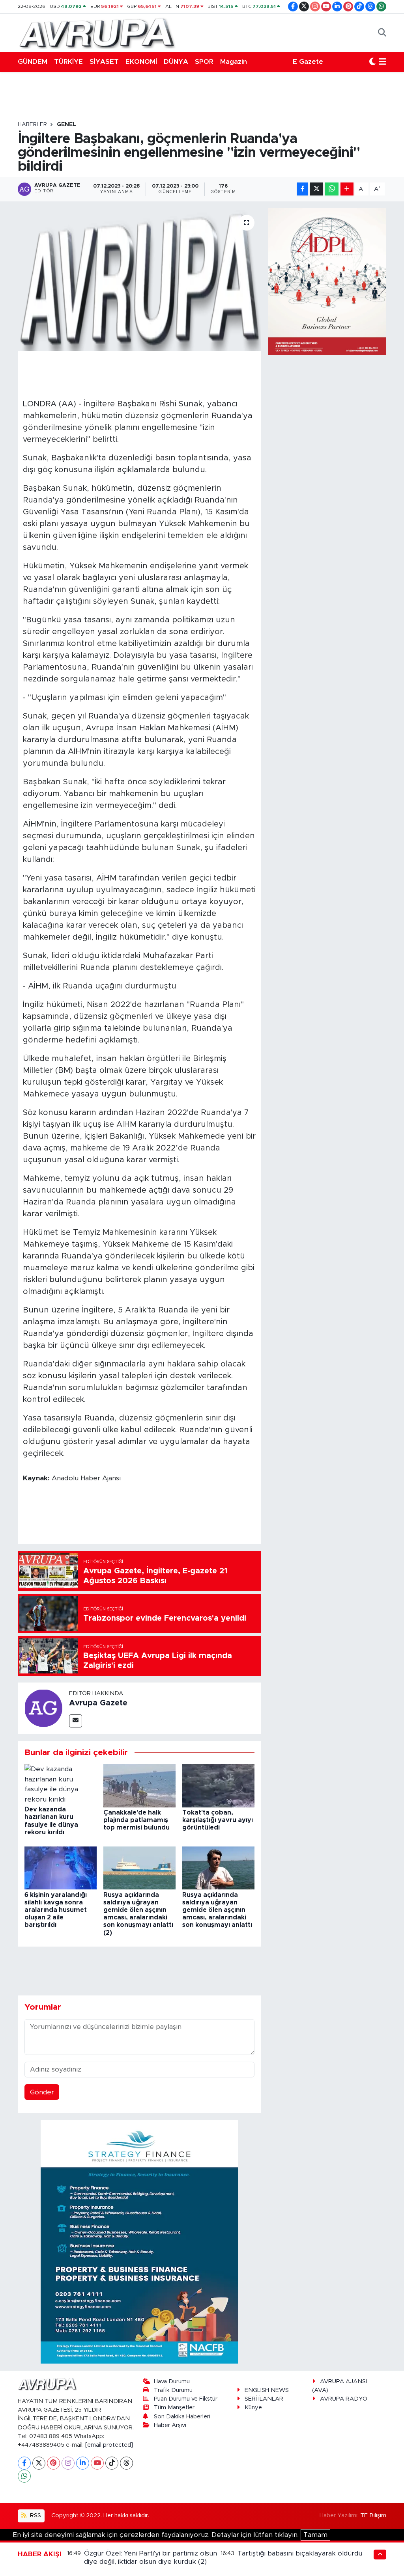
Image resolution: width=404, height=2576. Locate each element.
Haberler (32, 125)
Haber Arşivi (170, 2425)
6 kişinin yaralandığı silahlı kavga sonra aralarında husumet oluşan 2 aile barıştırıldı (56, 1910)
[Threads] (126, 2463)
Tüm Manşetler (174, 2408)
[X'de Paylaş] (316, 189)
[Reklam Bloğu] (139, 2242)
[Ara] (382, 33)
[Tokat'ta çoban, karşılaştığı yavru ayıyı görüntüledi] (218, 1785)
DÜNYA (176, 62)
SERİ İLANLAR (264, 2399)
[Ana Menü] (382, 62)
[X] (39, 2463)
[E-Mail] (76, 1721)
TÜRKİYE (68, 62)
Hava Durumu (172, 2381)
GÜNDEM (33, 62)
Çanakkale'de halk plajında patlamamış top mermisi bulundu (137, 1820)
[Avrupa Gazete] (97, 32)
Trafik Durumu (173, 2390)
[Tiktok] (112, 2463)
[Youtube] (97, 2463)
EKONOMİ (141, 62)
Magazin (234, 62)
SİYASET (104, 62)
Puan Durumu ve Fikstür (186, 2399)
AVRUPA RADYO (344, 2399)
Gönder (42, 2092)
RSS (35, 2516)
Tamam (315, 2535)
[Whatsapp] (24, 2476)
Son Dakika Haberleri (182, 2417)
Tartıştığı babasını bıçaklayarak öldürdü (300, 2553)
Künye (253, 2408)
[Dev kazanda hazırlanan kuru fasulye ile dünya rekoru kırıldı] (61, 1784)
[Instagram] (68, 2463)
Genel (66, 125)
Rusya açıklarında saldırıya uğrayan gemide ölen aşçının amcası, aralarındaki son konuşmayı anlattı (217, 1910)
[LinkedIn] (83, 2463)
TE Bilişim (373, 2516)
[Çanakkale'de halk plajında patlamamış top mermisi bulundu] (139, 1785)
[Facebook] (24, 2463)
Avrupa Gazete (98, 1703)
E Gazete (308, 62)
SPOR (204, 62)
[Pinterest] (53, 2463)
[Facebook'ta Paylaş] (303, 189)
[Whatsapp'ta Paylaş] (332, 189)
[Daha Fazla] (347, 189)
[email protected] (109, 2445)
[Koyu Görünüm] (372, 62)
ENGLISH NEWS (267, 2390)
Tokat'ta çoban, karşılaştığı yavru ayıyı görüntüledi (218, 1820)
